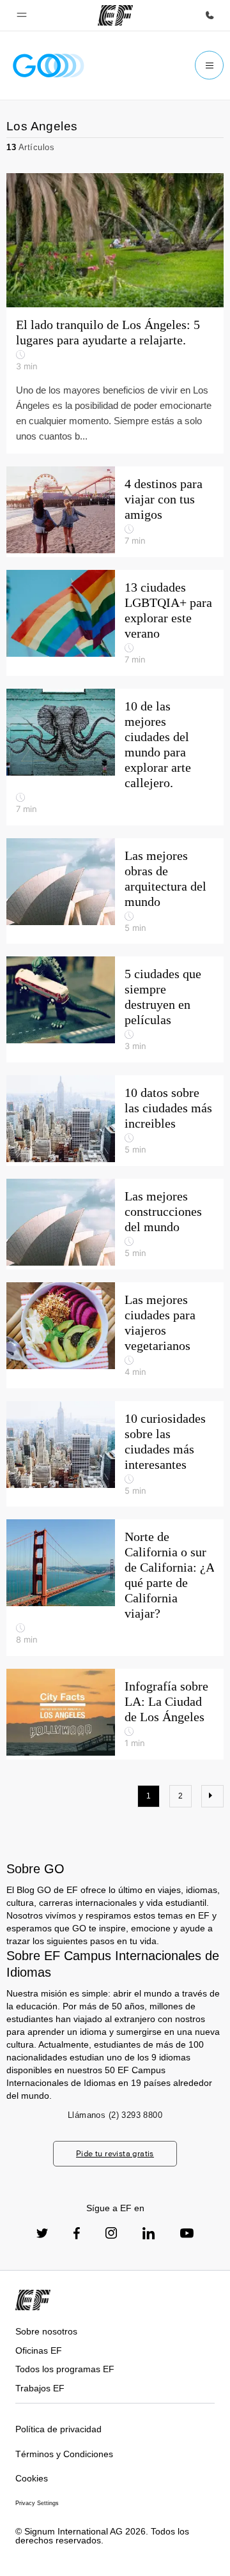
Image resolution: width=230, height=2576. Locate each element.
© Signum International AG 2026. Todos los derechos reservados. (102, 2536)
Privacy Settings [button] (37, 2503)
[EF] (115, 15)
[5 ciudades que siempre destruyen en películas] (115, 1009)
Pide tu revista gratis (115, 2153)
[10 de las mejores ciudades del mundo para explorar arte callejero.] (115, 757)
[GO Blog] (49, 65)
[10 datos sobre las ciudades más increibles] (115, 1121)
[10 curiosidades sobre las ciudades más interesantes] (115, 1454)
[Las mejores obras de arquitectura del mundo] (115, 891)
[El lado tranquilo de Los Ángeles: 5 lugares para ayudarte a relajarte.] (115, 313)
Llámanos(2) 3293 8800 (115, 2115)
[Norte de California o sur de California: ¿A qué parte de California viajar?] (115, 1588)
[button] (22, 15)
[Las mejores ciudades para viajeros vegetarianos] (115, 1335)
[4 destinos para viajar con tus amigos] (115, 512)
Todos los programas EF (65, 2369)
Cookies (32, 2478)
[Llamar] (210, 15)
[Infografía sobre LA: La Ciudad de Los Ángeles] (115, 1714)
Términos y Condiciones (64, 2454)
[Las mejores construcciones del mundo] (115, 1224)
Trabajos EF (40, 2388)
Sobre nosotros (46, 2331)
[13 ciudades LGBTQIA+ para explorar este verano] (115, 623)
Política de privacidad (58, 2429)
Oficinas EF (39, 2350)
